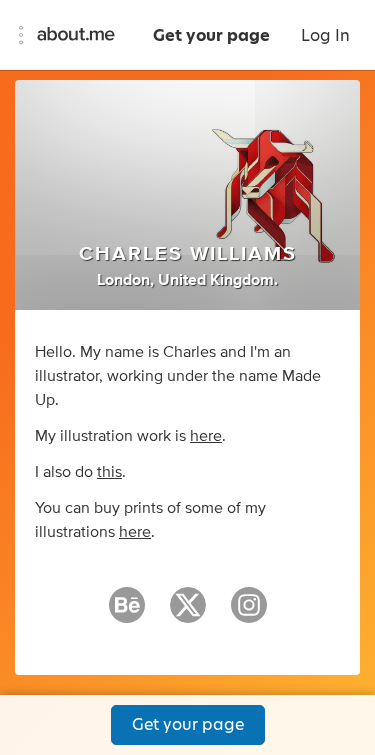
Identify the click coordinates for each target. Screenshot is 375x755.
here (206, 436)
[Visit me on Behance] (127, 614)
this (109, 472)
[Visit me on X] (188, 614)
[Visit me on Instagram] (249, 614)
